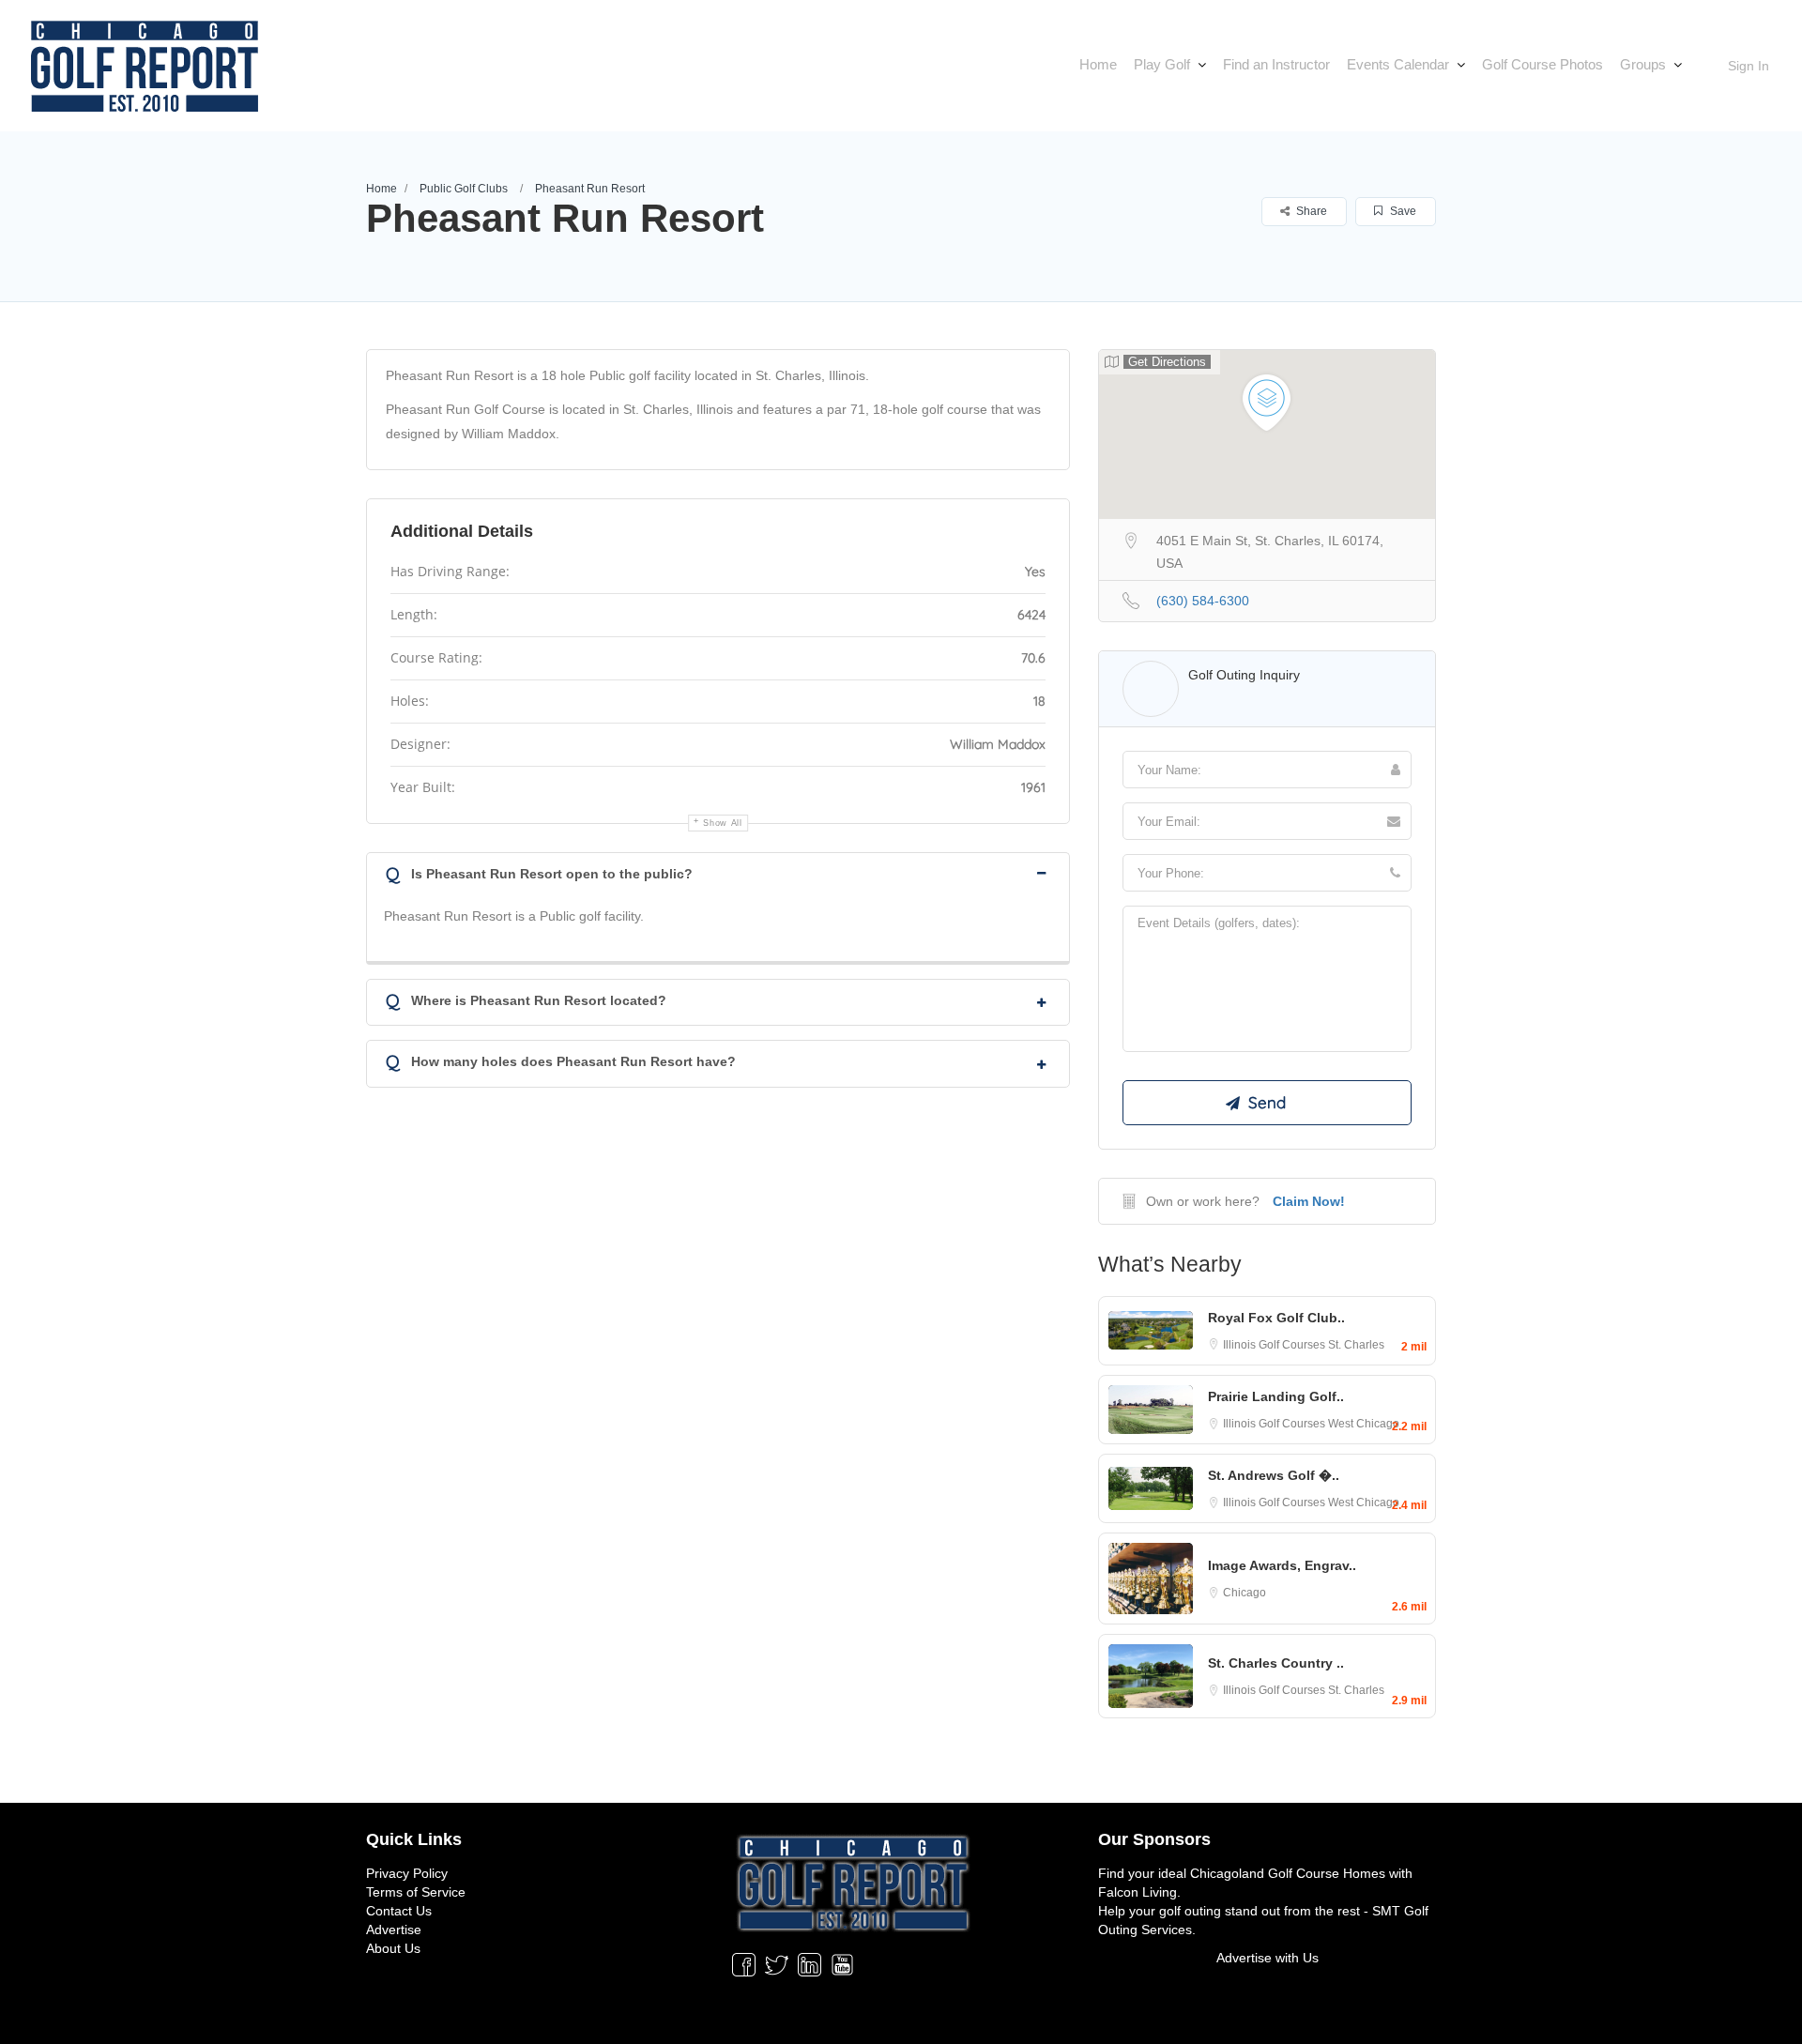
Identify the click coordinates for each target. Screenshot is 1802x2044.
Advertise (394, 1930)
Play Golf (1162, 64)
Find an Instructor (1276, 64)
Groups (1643, 64)
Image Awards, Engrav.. (1282, 1565)
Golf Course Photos (1542, 64)
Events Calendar (1398, 64)
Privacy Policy (407, 1873)
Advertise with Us (1268, 1958)
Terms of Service (416, 1892)
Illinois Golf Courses (1275, 1345)
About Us (393, 1948)
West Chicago (1364, 1424)
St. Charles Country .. (1276, 1663)
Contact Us (399, 1911)
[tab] (718, 872)
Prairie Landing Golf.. (1276, 1396)
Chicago (1245, 1593)
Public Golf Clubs (464, 189)
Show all (723, 823)
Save (1402, 211)
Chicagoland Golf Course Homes (1288, 1873)
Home (1098, 64)
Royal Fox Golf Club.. (1276, 1318)
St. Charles (1356, 1345)
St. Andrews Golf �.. (1274, 1475)
